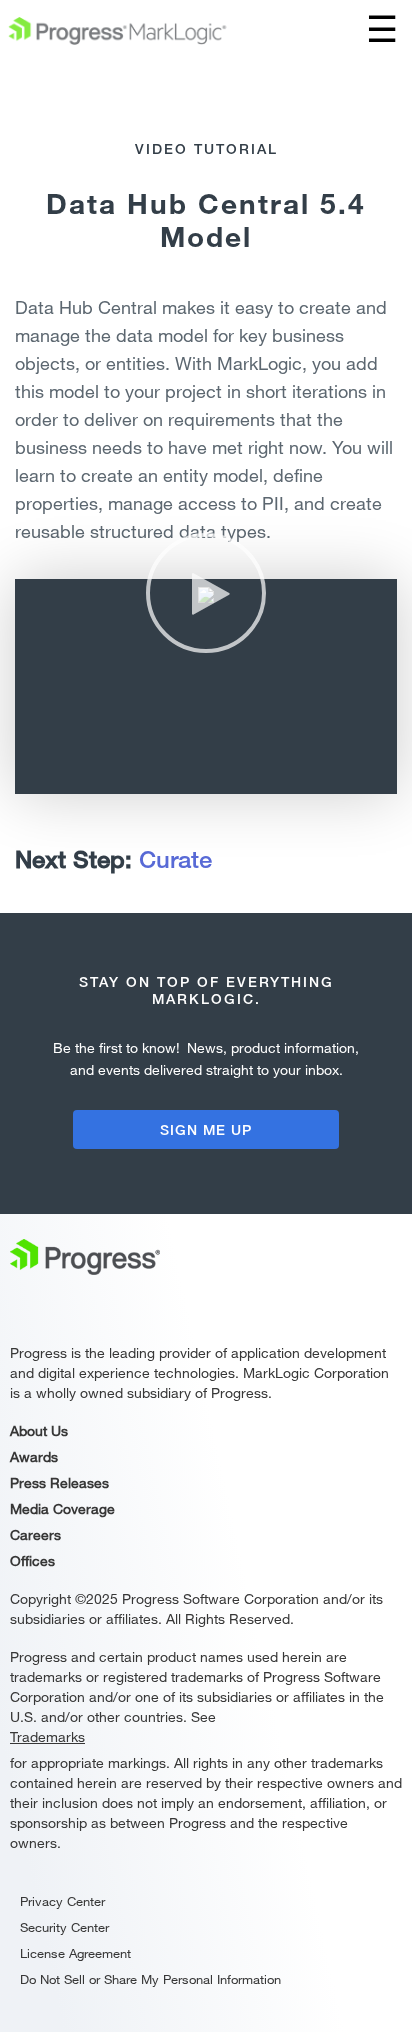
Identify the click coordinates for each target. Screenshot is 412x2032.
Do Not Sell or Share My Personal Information (150, 1979)
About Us (39, 1430)
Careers (35, 1534)
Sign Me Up (206, 1129)
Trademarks (47, 1736)
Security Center (64, 1927)
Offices (32, 1560)
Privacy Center (62, 1901)
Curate (175, 858)
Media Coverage (62, 1508)
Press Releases (59, 1482)
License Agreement (75, 1953)
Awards (34, 1456)
